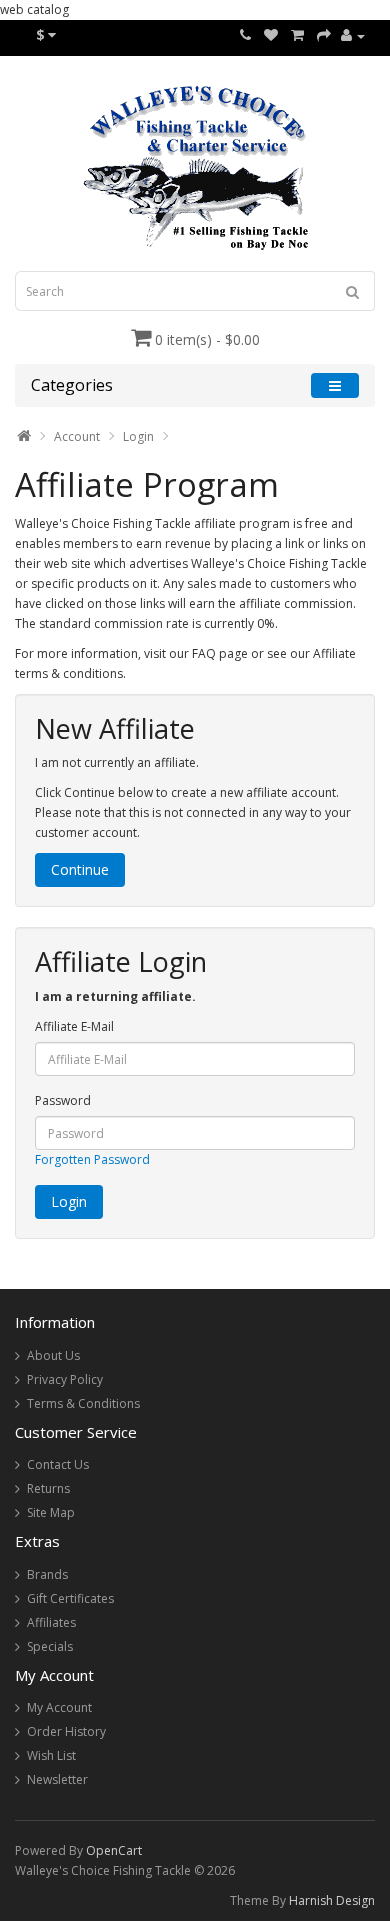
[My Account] (353, 35)
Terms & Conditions (83, 1403)
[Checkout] (324, 35)
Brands (47, 1574)
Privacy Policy (65, 1379)
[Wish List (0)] (271, 35)
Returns (48, 1488)
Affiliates (51, 1622)
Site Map (51, 1512)
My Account (59, 1707)
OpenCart (114, 1850)
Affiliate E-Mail (74, 1026)
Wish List (51, 1755)
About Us (53, 1355)
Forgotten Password (92, 1159)
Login (138, 436)
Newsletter (57, 1779)
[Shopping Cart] (297, 35)
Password (63, 1100)
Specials (50, 1646)
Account (77, 436)
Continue (80, 869)
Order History (66, 1731)
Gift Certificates (70, 1598)
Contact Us (58, 1464)
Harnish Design (332, 1900)
